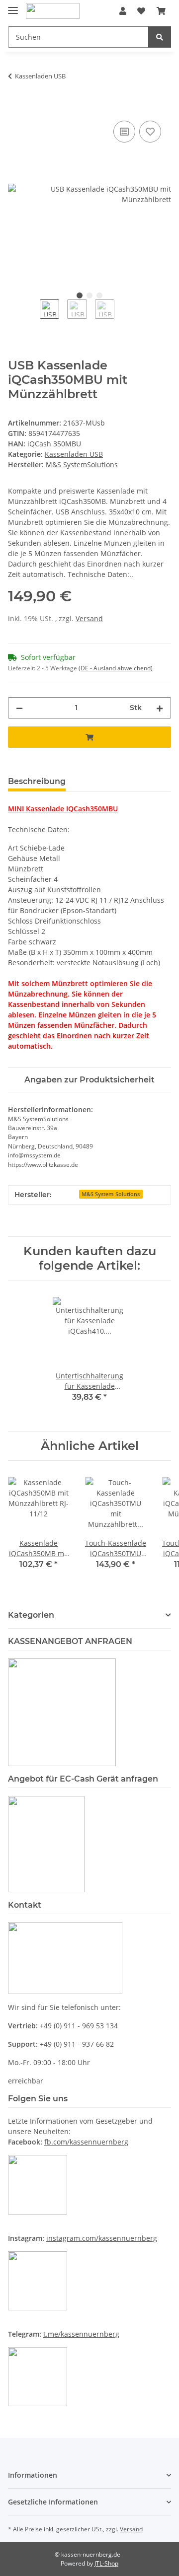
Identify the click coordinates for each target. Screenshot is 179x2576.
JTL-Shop (106, 2563)
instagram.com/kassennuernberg (102, 2238)
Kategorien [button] (31, 1615)
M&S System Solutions (111, 1194)
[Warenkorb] (161, 11)
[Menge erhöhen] (160, 708)
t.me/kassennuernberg (81, 2334)
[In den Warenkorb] (16, 107)
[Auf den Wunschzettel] (150, 132)
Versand (89, 618)
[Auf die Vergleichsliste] (124, 132)
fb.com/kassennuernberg (86, 2142)
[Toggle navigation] (13, 6)
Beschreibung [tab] (37, 781)
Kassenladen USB (74, 454)
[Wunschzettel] (141, 11)
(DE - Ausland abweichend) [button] (116, 668)
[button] (123, 11)
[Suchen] (160, 37)
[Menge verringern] (19, 708)
